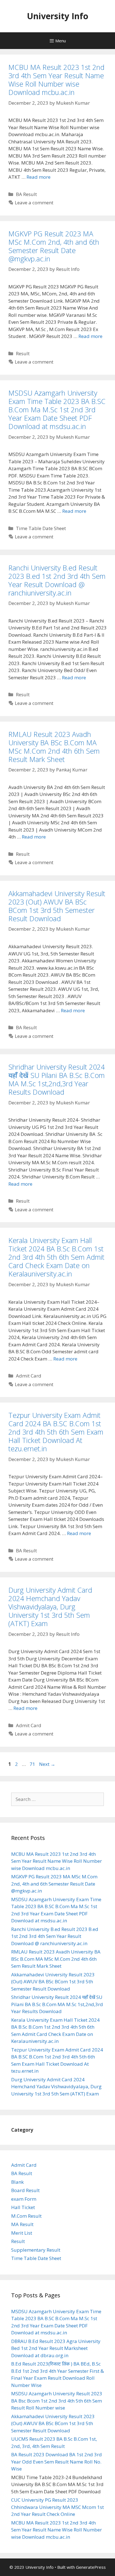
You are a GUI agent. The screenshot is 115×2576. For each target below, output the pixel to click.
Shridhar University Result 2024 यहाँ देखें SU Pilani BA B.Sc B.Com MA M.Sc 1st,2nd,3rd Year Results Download (57, 1079)
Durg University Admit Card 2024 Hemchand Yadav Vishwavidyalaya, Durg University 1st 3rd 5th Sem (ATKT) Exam (50, 1607)
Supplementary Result (36, 2250)
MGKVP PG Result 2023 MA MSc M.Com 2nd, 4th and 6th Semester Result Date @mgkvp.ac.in (54, 246)
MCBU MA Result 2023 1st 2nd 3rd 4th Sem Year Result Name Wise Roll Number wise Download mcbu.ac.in (56, 80)
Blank (17, 2182)
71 (33, 1764)
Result (23, 353)
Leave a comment (34, 203)
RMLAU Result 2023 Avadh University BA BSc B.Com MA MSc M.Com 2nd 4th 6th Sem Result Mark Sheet (54, 747)
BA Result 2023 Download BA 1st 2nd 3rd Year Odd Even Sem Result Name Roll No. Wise (57, 2462)
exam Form (24, 2199)
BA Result (26, 194)
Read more (39, 177)
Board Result (25, 2190)
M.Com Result (26, 2216)
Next (47, 1764)
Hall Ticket (23, 2207)
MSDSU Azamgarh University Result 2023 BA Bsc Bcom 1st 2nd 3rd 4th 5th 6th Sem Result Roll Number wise (57, 2401)
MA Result (22, 2224)
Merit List (22, 2233)
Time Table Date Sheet (41, 528)
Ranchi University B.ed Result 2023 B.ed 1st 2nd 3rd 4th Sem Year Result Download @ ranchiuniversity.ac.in (57, 580)
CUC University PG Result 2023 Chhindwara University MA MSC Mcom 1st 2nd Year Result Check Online (57, 2507)
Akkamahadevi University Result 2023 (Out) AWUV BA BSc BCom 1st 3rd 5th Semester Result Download (57, 906)
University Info (57, 16)
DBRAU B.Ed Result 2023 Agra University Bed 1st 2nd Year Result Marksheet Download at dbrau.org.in (56, 2348)
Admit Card (29, 1376)
